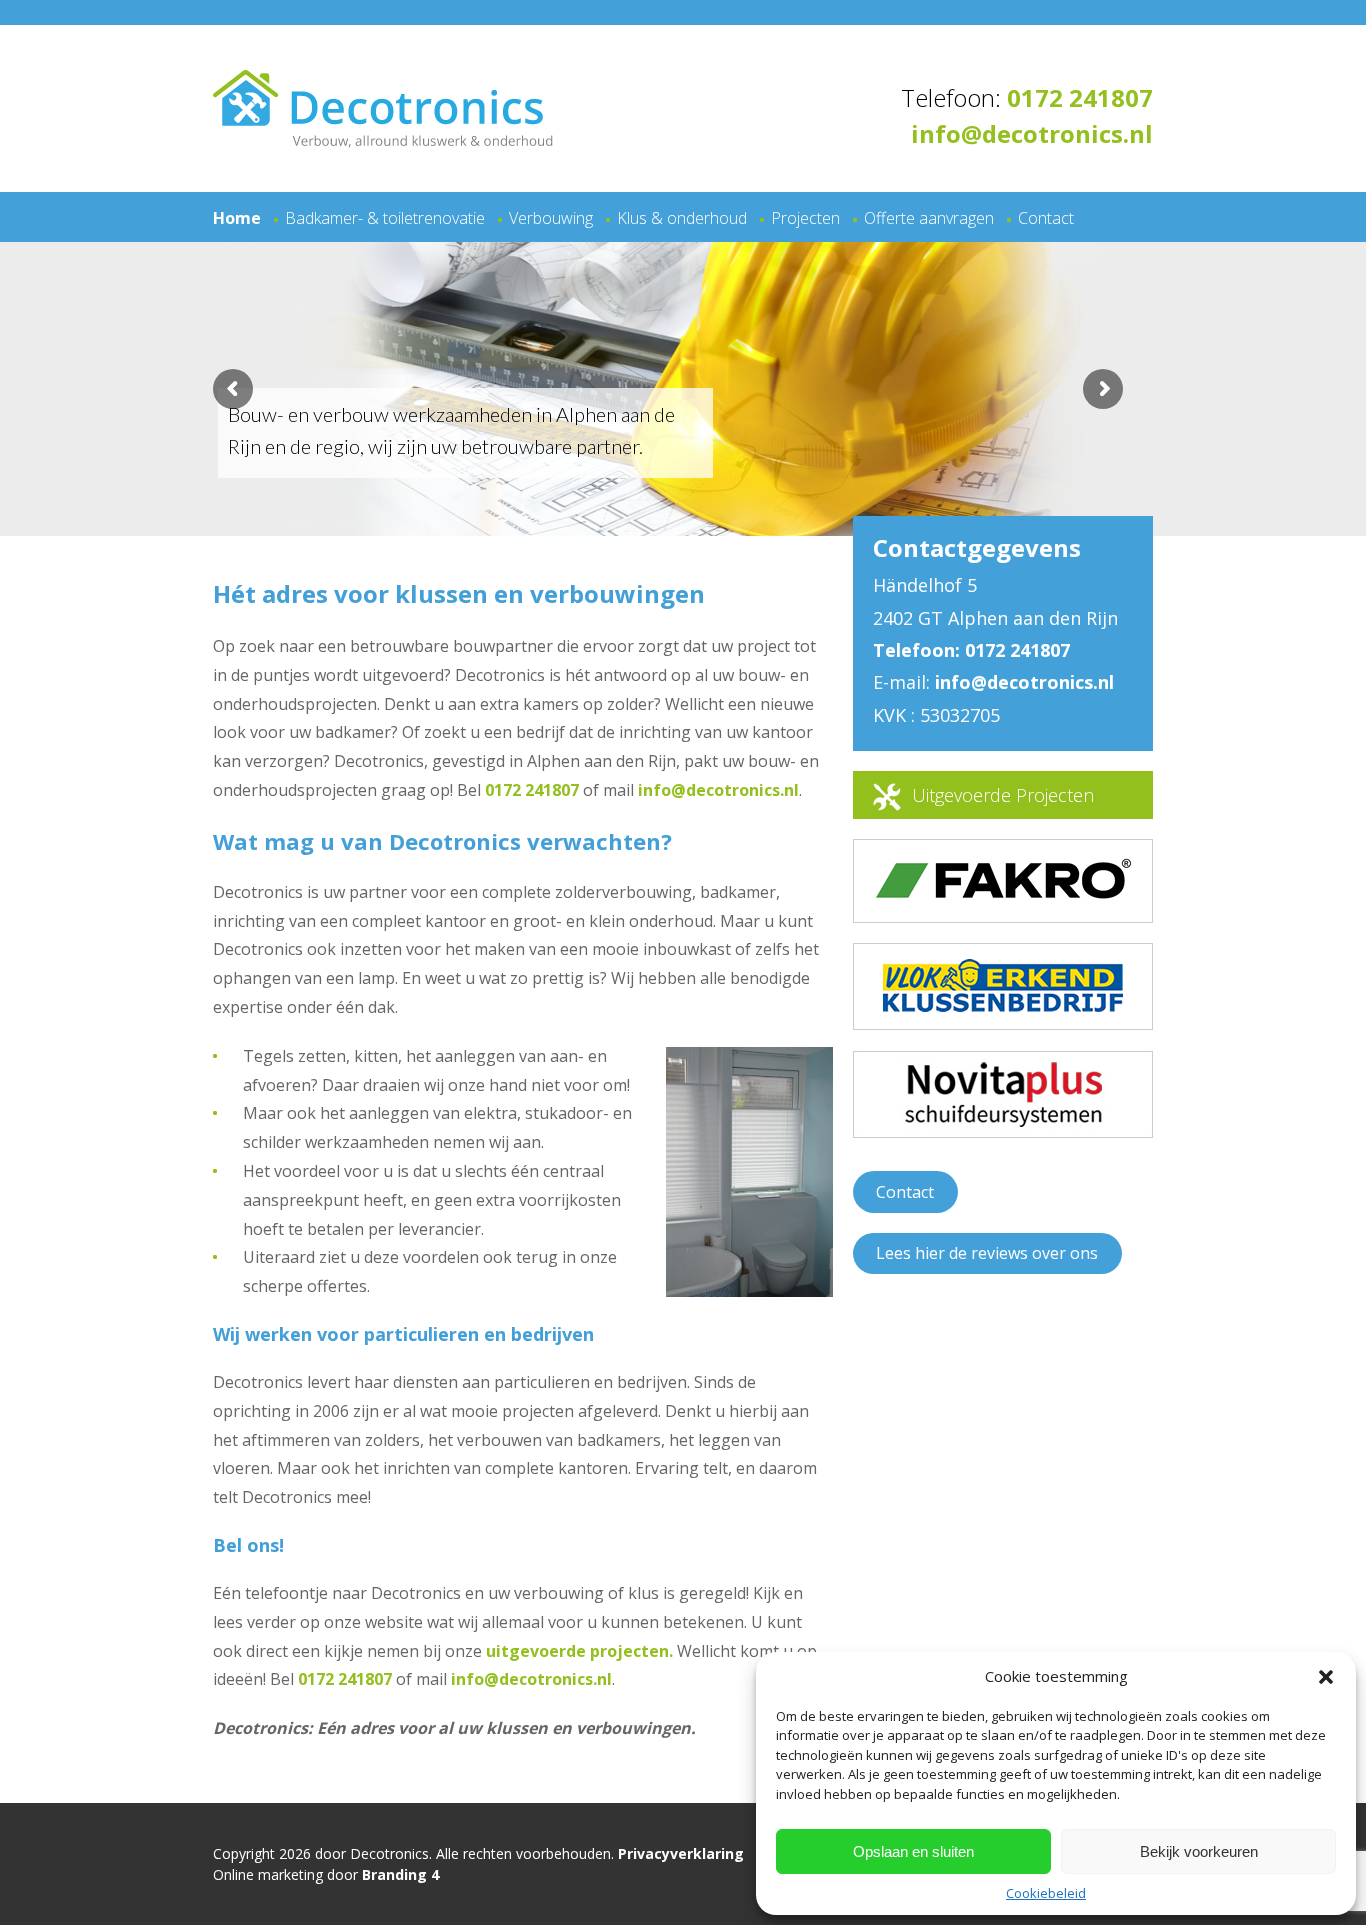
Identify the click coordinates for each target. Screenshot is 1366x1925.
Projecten (805, 218)
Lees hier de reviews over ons (987, 1253)
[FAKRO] (1003, 909)
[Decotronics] (383, 142)
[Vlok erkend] (1003, 1006)
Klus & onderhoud (682, 218)
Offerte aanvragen (929, 218)
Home (237, 218)
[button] (1326, 1677)
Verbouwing (551, 218)
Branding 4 (400, 1874)
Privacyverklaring (681, 1853)
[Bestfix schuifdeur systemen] (1003, 1178)
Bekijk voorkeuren (1199, 1851)
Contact (1046, 218)
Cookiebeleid (1046, 1893)
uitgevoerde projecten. (579, 1651)
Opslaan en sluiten (913, 1851)
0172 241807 (1080, 97)
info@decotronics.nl (1032, 133)
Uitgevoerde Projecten (1003, 795)
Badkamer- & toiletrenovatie (385, 218)
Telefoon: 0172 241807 (971, 650)
